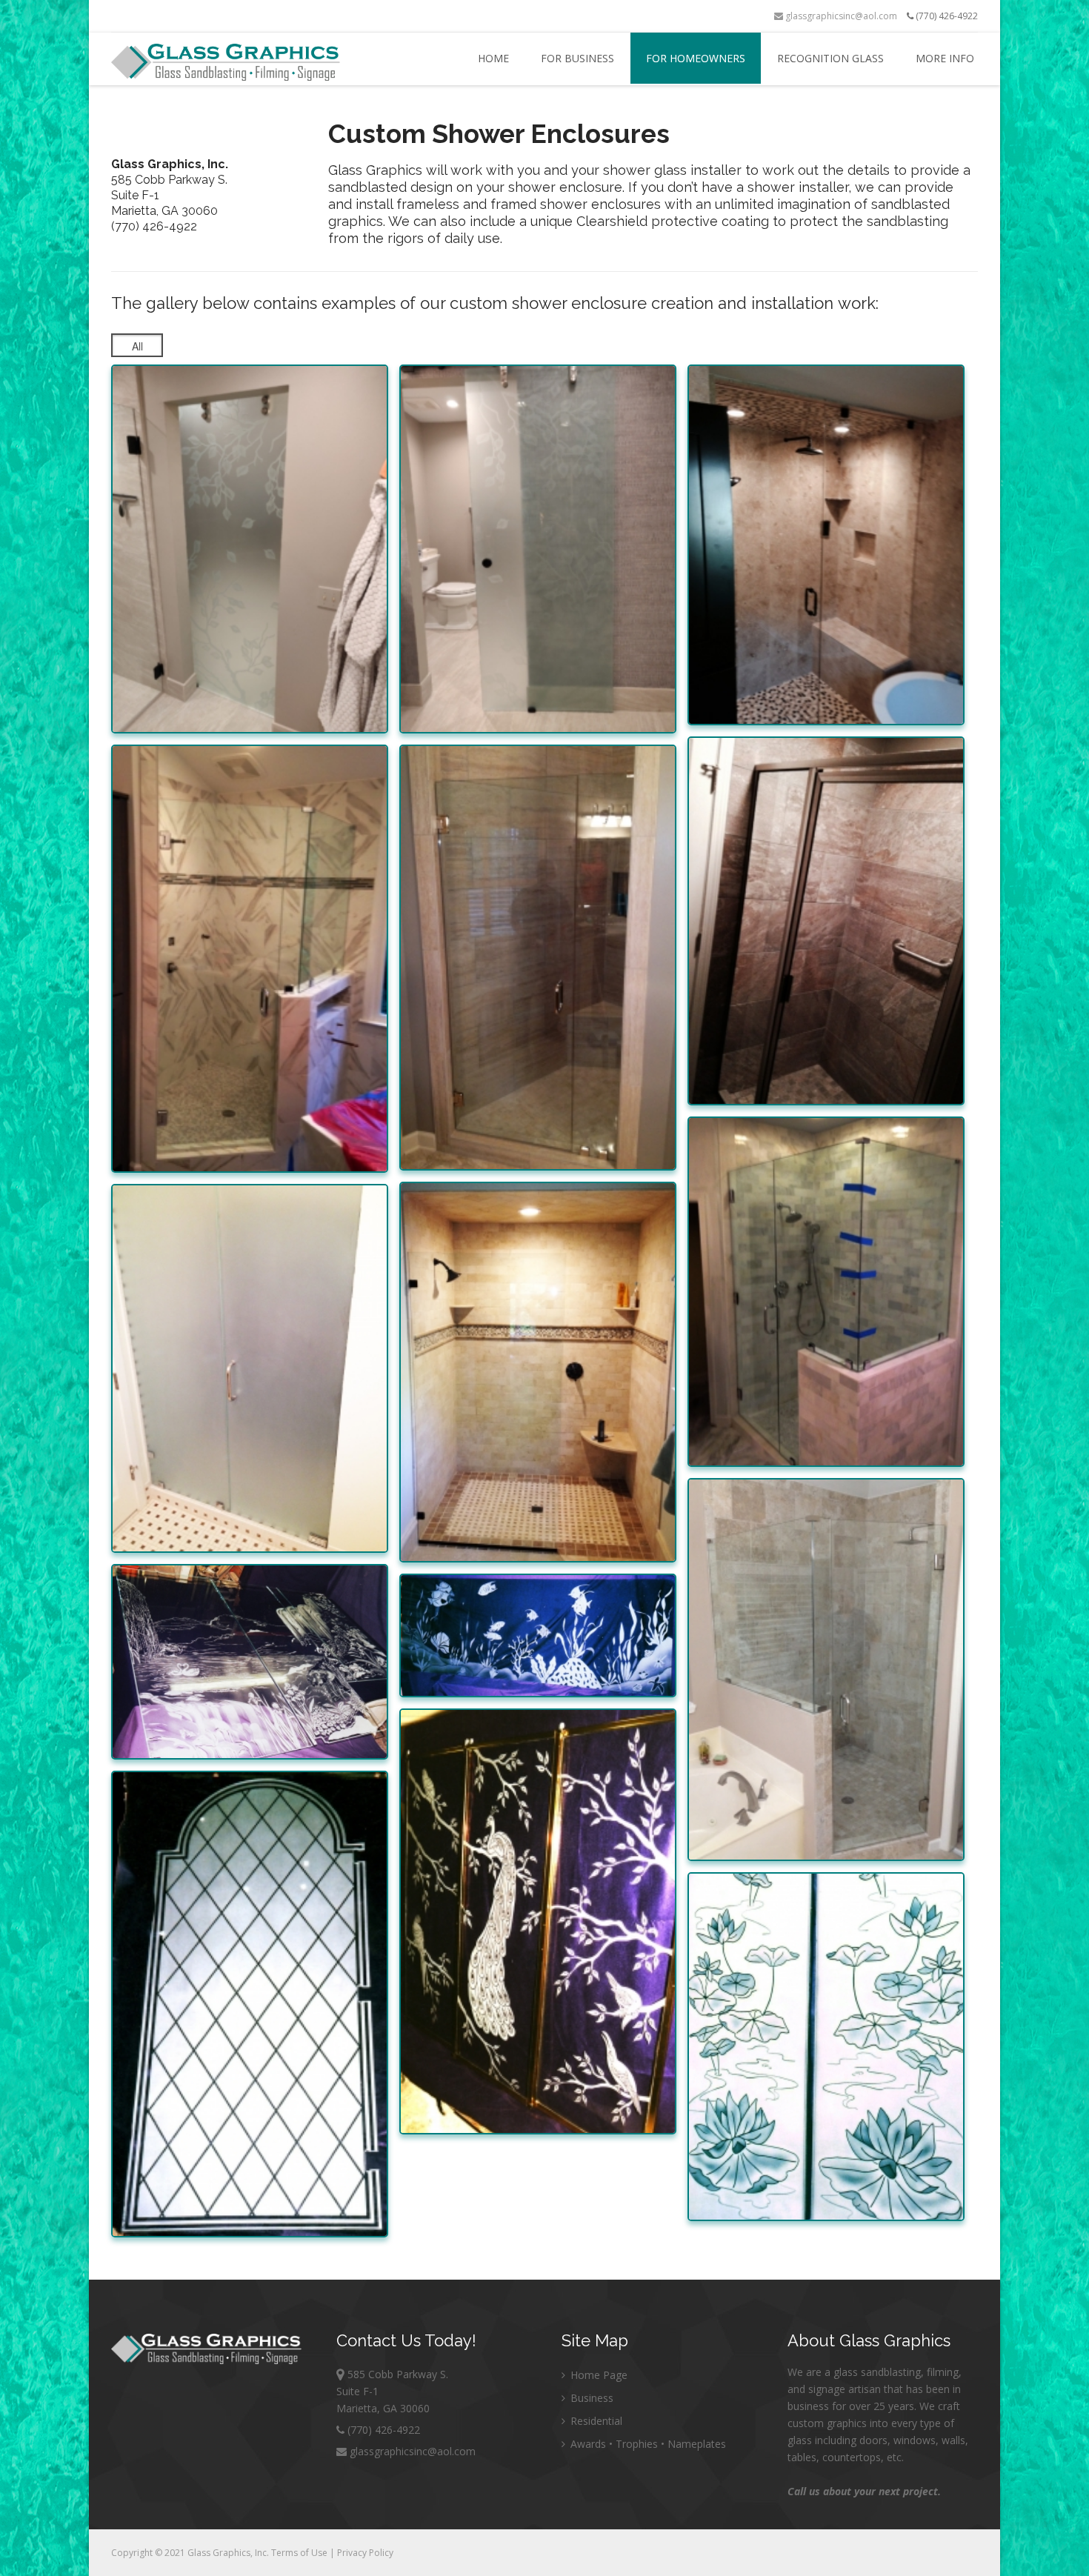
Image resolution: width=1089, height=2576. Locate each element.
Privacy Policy (365, 2553)
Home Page (597, 2375)
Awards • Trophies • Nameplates (647, 2444)
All (137, 346)
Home (493, 58)
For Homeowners (696, 58)
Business (590, 2398)
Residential (595, 2421)
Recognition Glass (830, 58)
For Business (577, 58)
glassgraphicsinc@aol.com (840, 16)
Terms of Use (300, 2553)
